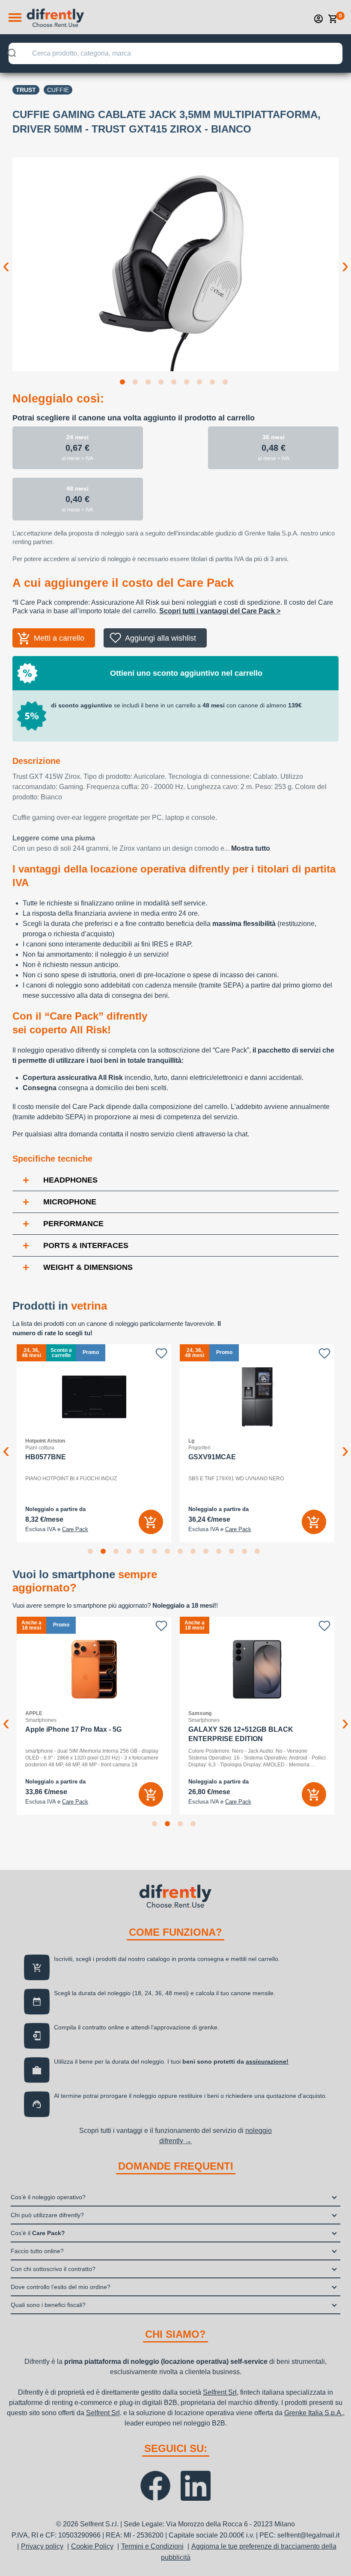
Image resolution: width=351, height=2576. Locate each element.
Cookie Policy (92, 2546)
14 (259, 1553)
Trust (26, 90)
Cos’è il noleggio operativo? (48, 2197)
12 (233, 1553)
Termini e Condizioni (152, 2546)
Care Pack (75, 1529)
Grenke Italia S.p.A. (314, 2413)
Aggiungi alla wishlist (161, 638)
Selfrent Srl (220, 2392)
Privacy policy (42, 2546)
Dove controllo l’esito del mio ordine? (61, 2287)
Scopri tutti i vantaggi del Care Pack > (220, 611)
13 (246, 1553)
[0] (333, 19)
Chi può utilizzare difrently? (47, 2215)
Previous (6, 259)
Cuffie (58, 90)
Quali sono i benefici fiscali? (48, 2305)
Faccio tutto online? (37, 2251)
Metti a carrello (59, 638)
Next (345, 259)
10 (208, 1553)
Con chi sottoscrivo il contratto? (53, 2269)
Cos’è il (38, 2233)
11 (220, 1553)
